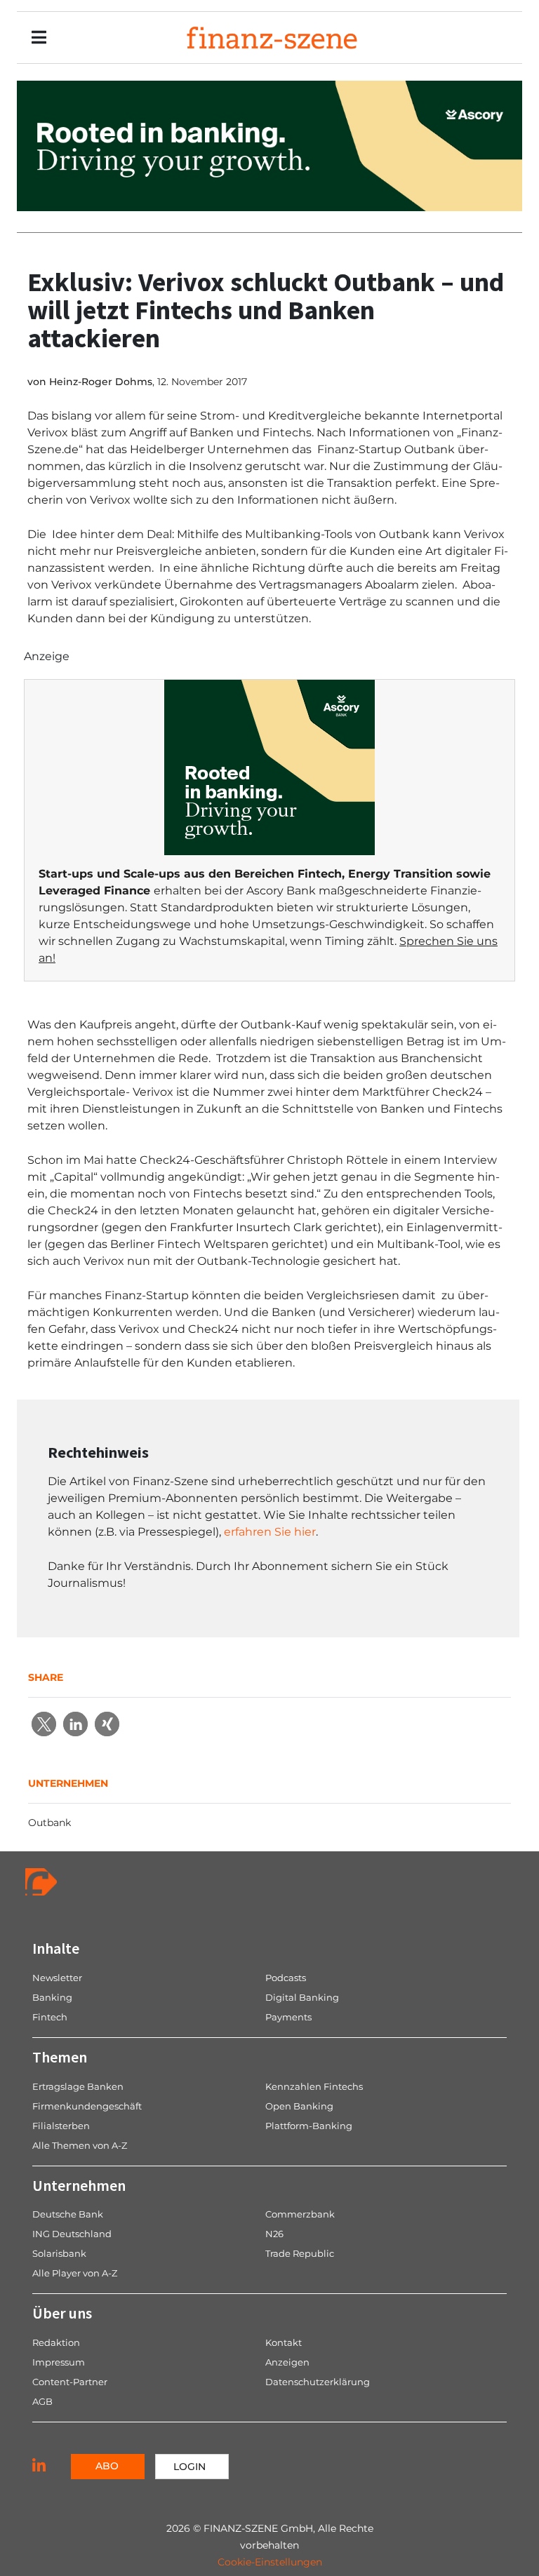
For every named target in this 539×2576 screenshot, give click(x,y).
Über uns (62, 2313)
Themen (60, 2057)
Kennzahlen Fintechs (314, 2086)
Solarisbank (59, 2253)
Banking (52, 1997)
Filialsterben (61, 2126)
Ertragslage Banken (78, 2086)
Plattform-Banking (309, 2126)
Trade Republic (300, 2253)
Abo (107, 2466)
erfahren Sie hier (270, 1532)
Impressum (59, 2362)
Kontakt (284, 2342)
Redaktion (56, 2342)
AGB (42, 2401)
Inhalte (56, 1948)
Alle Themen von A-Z (80, 2145)
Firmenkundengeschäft (87, 2106)
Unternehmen (79, 2185)
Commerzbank (300, 2214)
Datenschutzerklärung (318, 2382)
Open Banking (299, 2106)
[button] (44, 1724)
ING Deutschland (72, 2234)
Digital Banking (302, 1997)
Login (189, 2467)
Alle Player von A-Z (75, 2273)
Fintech (50, 2017)
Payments (288, 2017)
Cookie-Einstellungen (270, 2562)
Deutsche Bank (68, 2214)
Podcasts (286, 1978)
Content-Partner (70, 2382)
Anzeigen (287, 2362)
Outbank (49, 1823)
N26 (274, 2234)
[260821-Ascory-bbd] (269, 145)
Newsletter (57, 1978)
